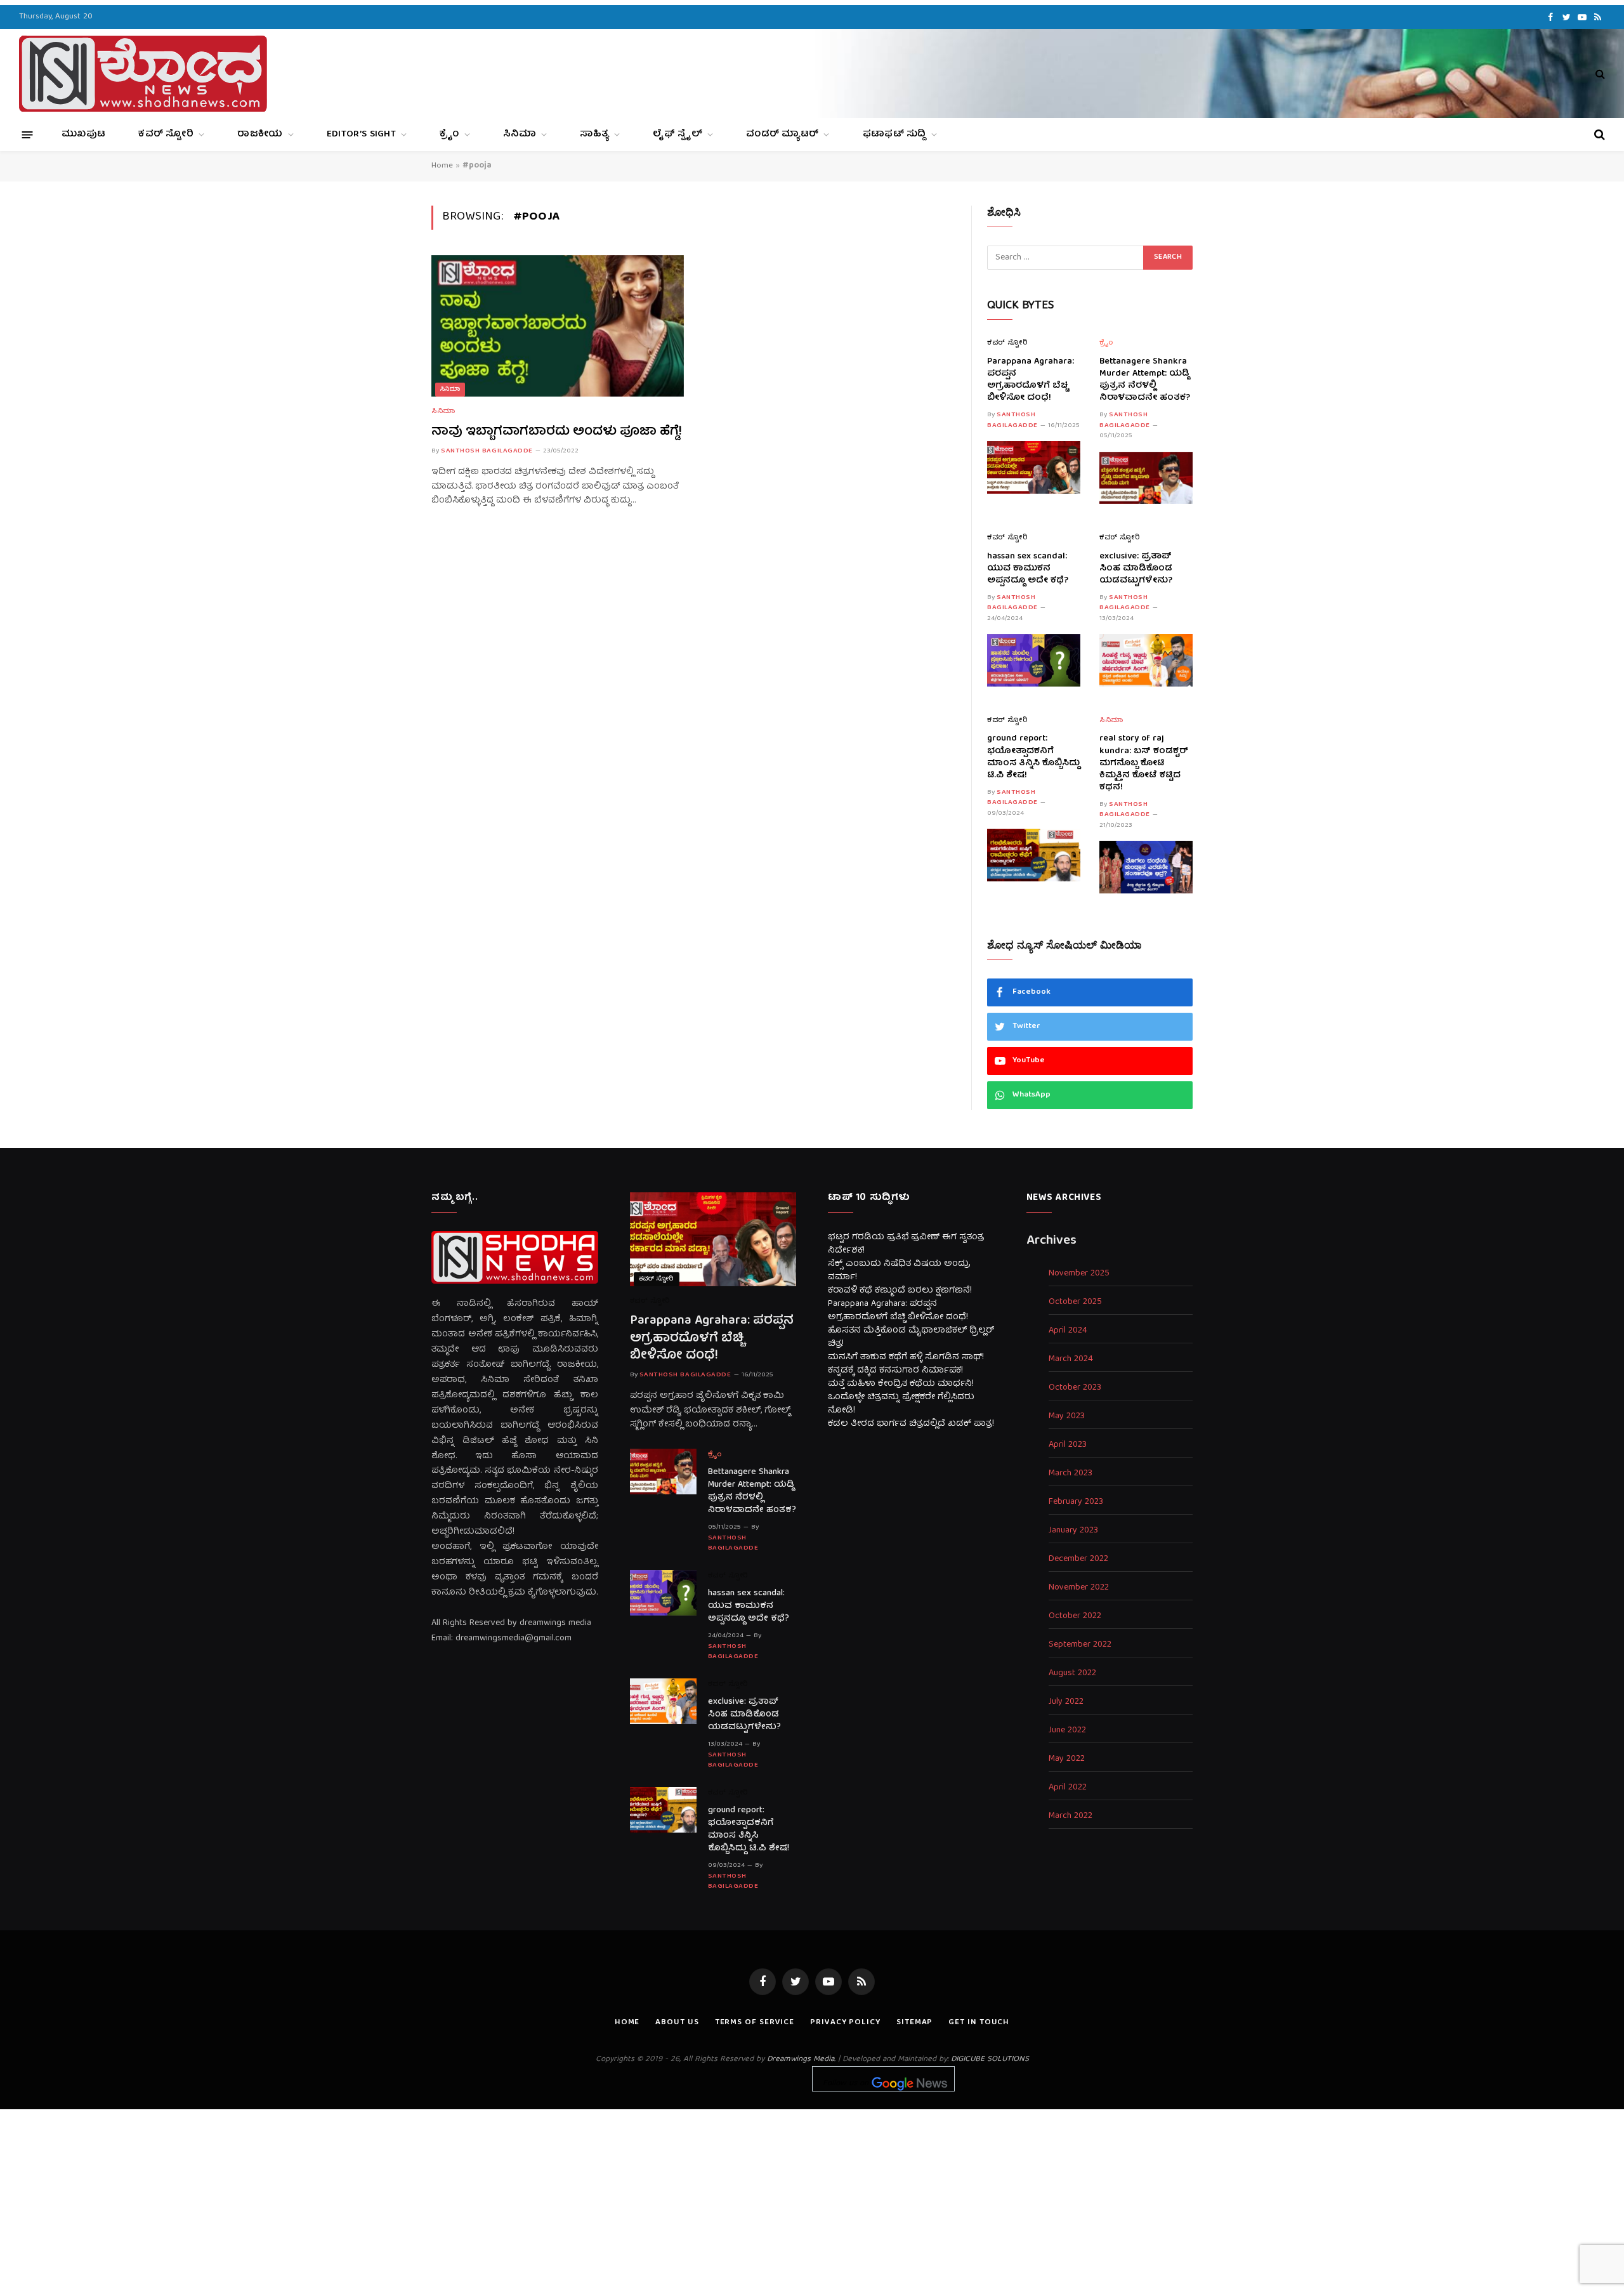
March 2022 (1071, 1816)
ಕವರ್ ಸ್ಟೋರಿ (166, 135)
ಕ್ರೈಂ (449, 135)
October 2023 (1075, 1388)
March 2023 (1071, 1474)
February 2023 (1076, 1502)
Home (442, 166)
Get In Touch (979, 2023)
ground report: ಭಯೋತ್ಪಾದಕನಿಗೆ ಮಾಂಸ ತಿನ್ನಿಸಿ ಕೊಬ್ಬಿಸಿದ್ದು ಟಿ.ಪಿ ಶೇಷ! (1033, 757)
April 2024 (1068, 1331)
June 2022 (1067, 1731)
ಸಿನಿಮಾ (520, 135)
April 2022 (1068, 1788)
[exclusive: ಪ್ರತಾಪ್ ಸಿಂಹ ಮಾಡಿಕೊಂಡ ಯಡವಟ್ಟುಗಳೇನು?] (1146, 660)
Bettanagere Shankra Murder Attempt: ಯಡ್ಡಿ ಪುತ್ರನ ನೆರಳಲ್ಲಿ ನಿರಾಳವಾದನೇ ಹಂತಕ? (1145, 380)
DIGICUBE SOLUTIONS (990, 2059)
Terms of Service (755, 2023)
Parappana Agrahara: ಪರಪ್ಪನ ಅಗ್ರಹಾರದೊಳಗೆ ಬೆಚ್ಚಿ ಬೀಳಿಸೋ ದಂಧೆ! (1031, 380)
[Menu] (28, 134)
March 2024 (1071, 1360)
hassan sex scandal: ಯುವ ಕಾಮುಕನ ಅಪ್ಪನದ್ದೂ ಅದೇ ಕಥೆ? (1028, 569)
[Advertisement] (812, 2198)
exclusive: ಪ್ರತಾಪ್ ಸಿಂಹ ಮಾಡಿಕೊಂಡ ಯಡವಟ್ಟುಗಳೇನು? (1136, 569)
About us (677, 2023)
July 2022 (1066, 1702)
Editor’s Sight (361, 135)
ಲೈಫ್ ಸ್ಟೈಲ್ (678, 135)
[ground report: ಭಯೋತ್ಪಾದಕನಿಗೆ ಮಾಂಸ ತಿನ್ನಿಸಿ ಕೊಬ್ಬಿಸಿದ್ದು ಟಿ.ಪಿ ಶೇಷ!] (1034, 855)
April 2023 (1068, 1445)
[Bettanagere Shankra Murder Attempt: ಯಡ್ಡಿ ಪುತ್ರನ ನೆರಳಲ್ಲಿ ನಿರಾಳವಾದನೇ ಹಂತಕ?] (1146, 478)
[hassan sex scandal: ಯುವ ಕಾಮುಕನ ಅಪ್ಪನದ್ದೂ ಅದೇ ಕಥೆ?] (1034, 660)
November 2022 (1079, 1588)
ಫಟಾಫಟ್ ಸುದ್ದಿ (894, 135)
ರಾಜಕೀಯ (260, 135)
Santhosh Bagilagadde (487, 451)
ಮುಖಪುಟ (83, 135)
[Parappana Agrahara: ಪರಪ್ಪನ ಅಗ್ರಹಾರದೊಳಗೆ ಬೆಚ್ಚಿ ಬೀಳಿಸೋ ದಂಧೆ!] (1034, 467)
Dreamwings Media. (801, 2059)
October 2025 (1075, 1302)
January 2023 (1073, 1531)
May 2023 (1067, 1417)
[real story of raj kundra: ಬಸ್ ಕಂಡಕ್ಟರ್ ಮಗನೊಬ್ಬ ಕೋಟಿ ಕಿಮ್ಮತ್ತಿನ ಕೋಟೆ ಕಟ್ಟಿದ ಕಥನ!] (1146, 867)
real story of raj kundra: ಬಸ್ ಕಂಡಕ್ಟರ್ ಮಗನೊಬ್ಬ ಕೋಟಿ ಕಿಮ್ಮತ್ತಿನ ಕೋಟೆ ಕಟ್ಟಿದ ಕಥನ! (1144, 763)
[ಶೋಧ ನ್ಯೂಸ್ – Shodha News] (143, 74)
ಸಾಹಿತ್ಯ (594, 135)
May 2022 (1067, 1759)
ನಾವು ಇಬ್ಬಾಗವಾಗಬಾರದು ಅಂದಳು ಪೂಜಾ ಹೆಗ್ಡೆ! (557, 432)
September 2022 (1080, 1645)
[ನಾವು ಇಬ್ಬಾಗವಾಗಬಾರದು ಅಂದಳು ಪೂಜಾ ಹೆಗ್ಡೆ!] (558, 326)
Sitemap (914, 2023)
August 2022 (1072, 1674)
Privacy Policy (845, 2023)
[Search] (1599, 74)
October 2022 (1075, 1617)
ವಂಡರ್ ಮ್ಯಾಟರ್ (782, 135)
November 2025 (1079, 1274)
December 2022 (1078, 1559)
